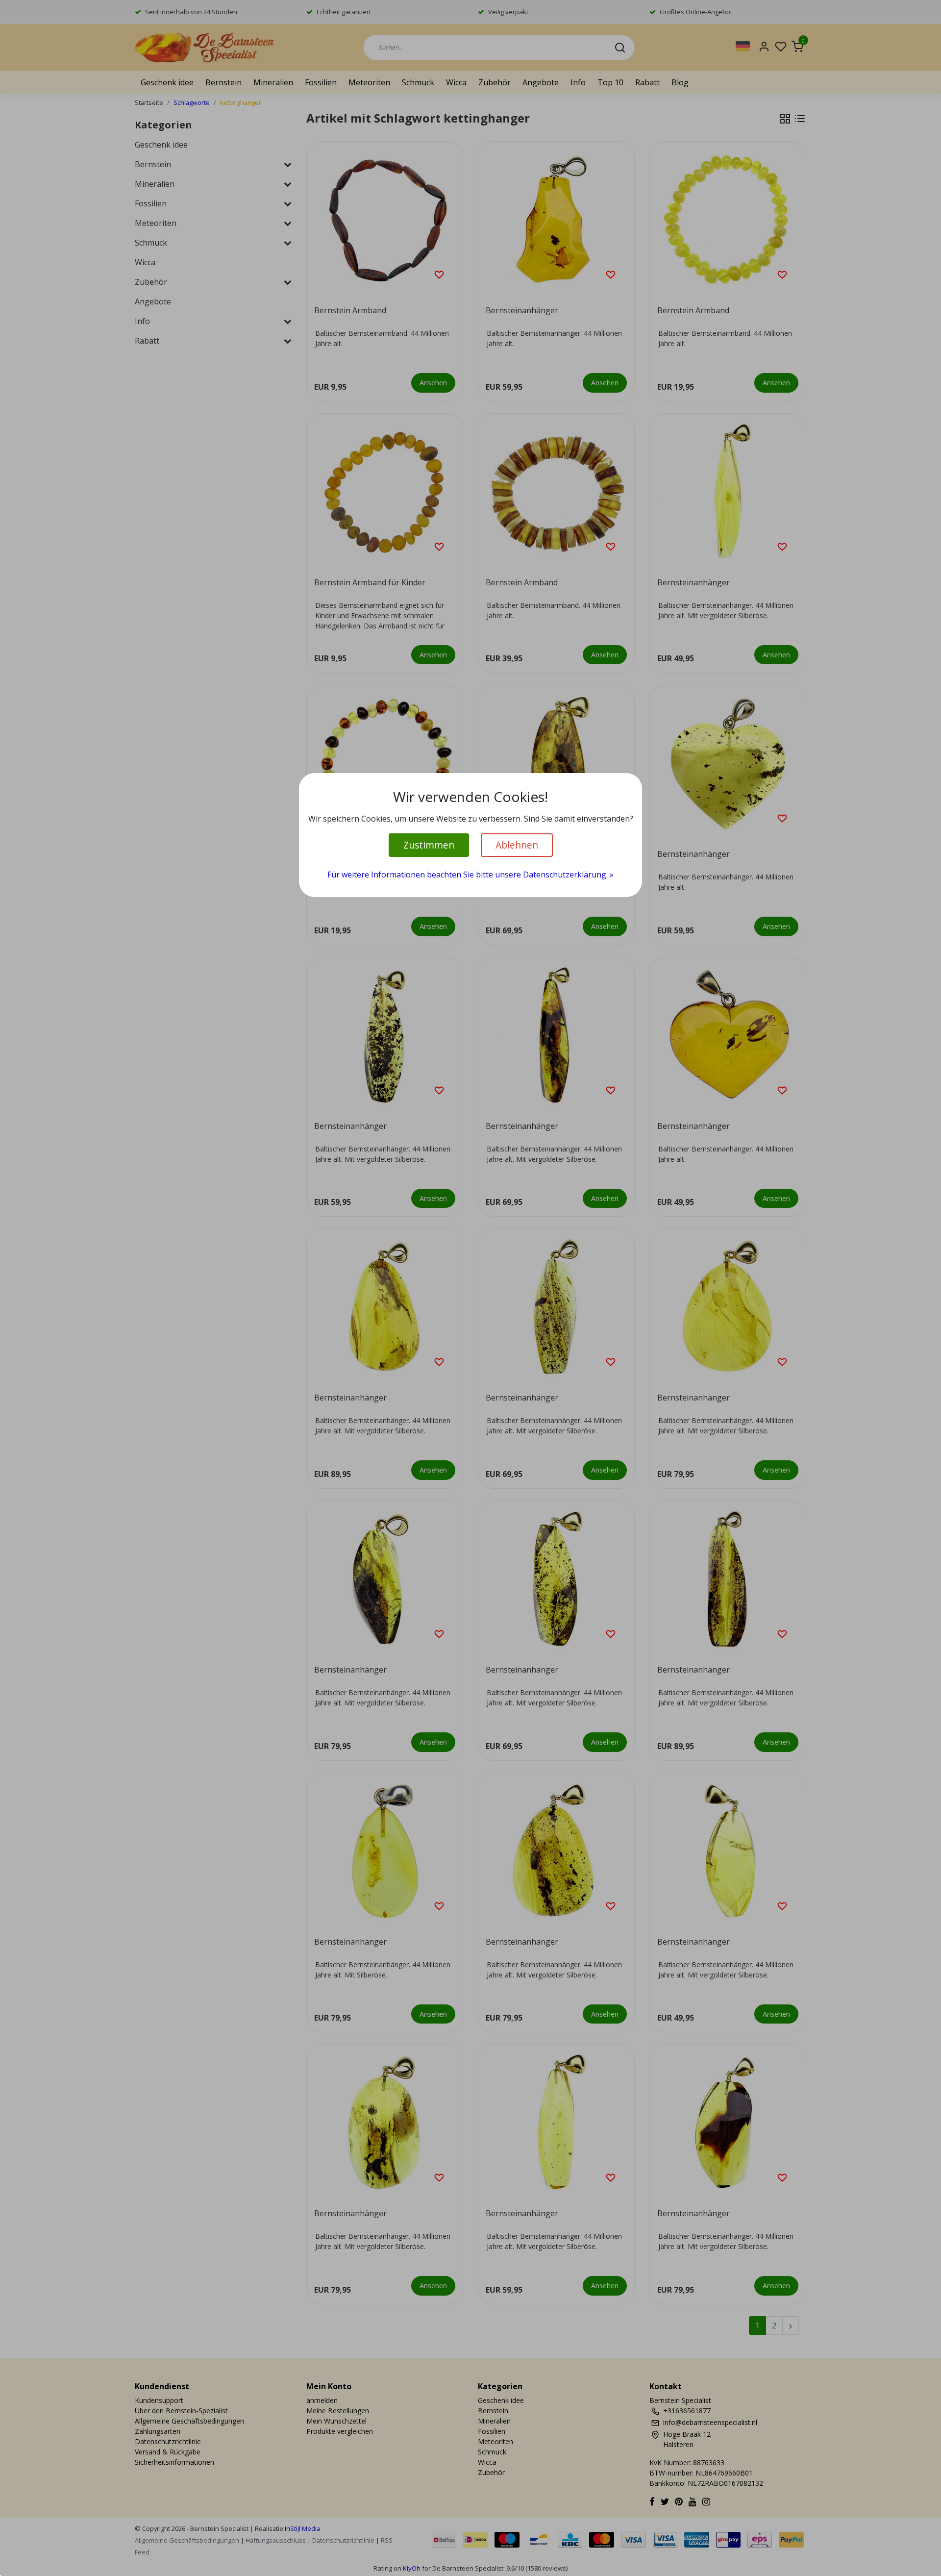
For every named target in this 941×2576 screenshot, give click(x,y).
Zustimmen (429, 845)
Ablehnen (517, 845)
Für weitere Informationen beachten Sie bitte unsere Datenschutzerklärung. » (470, 875)
